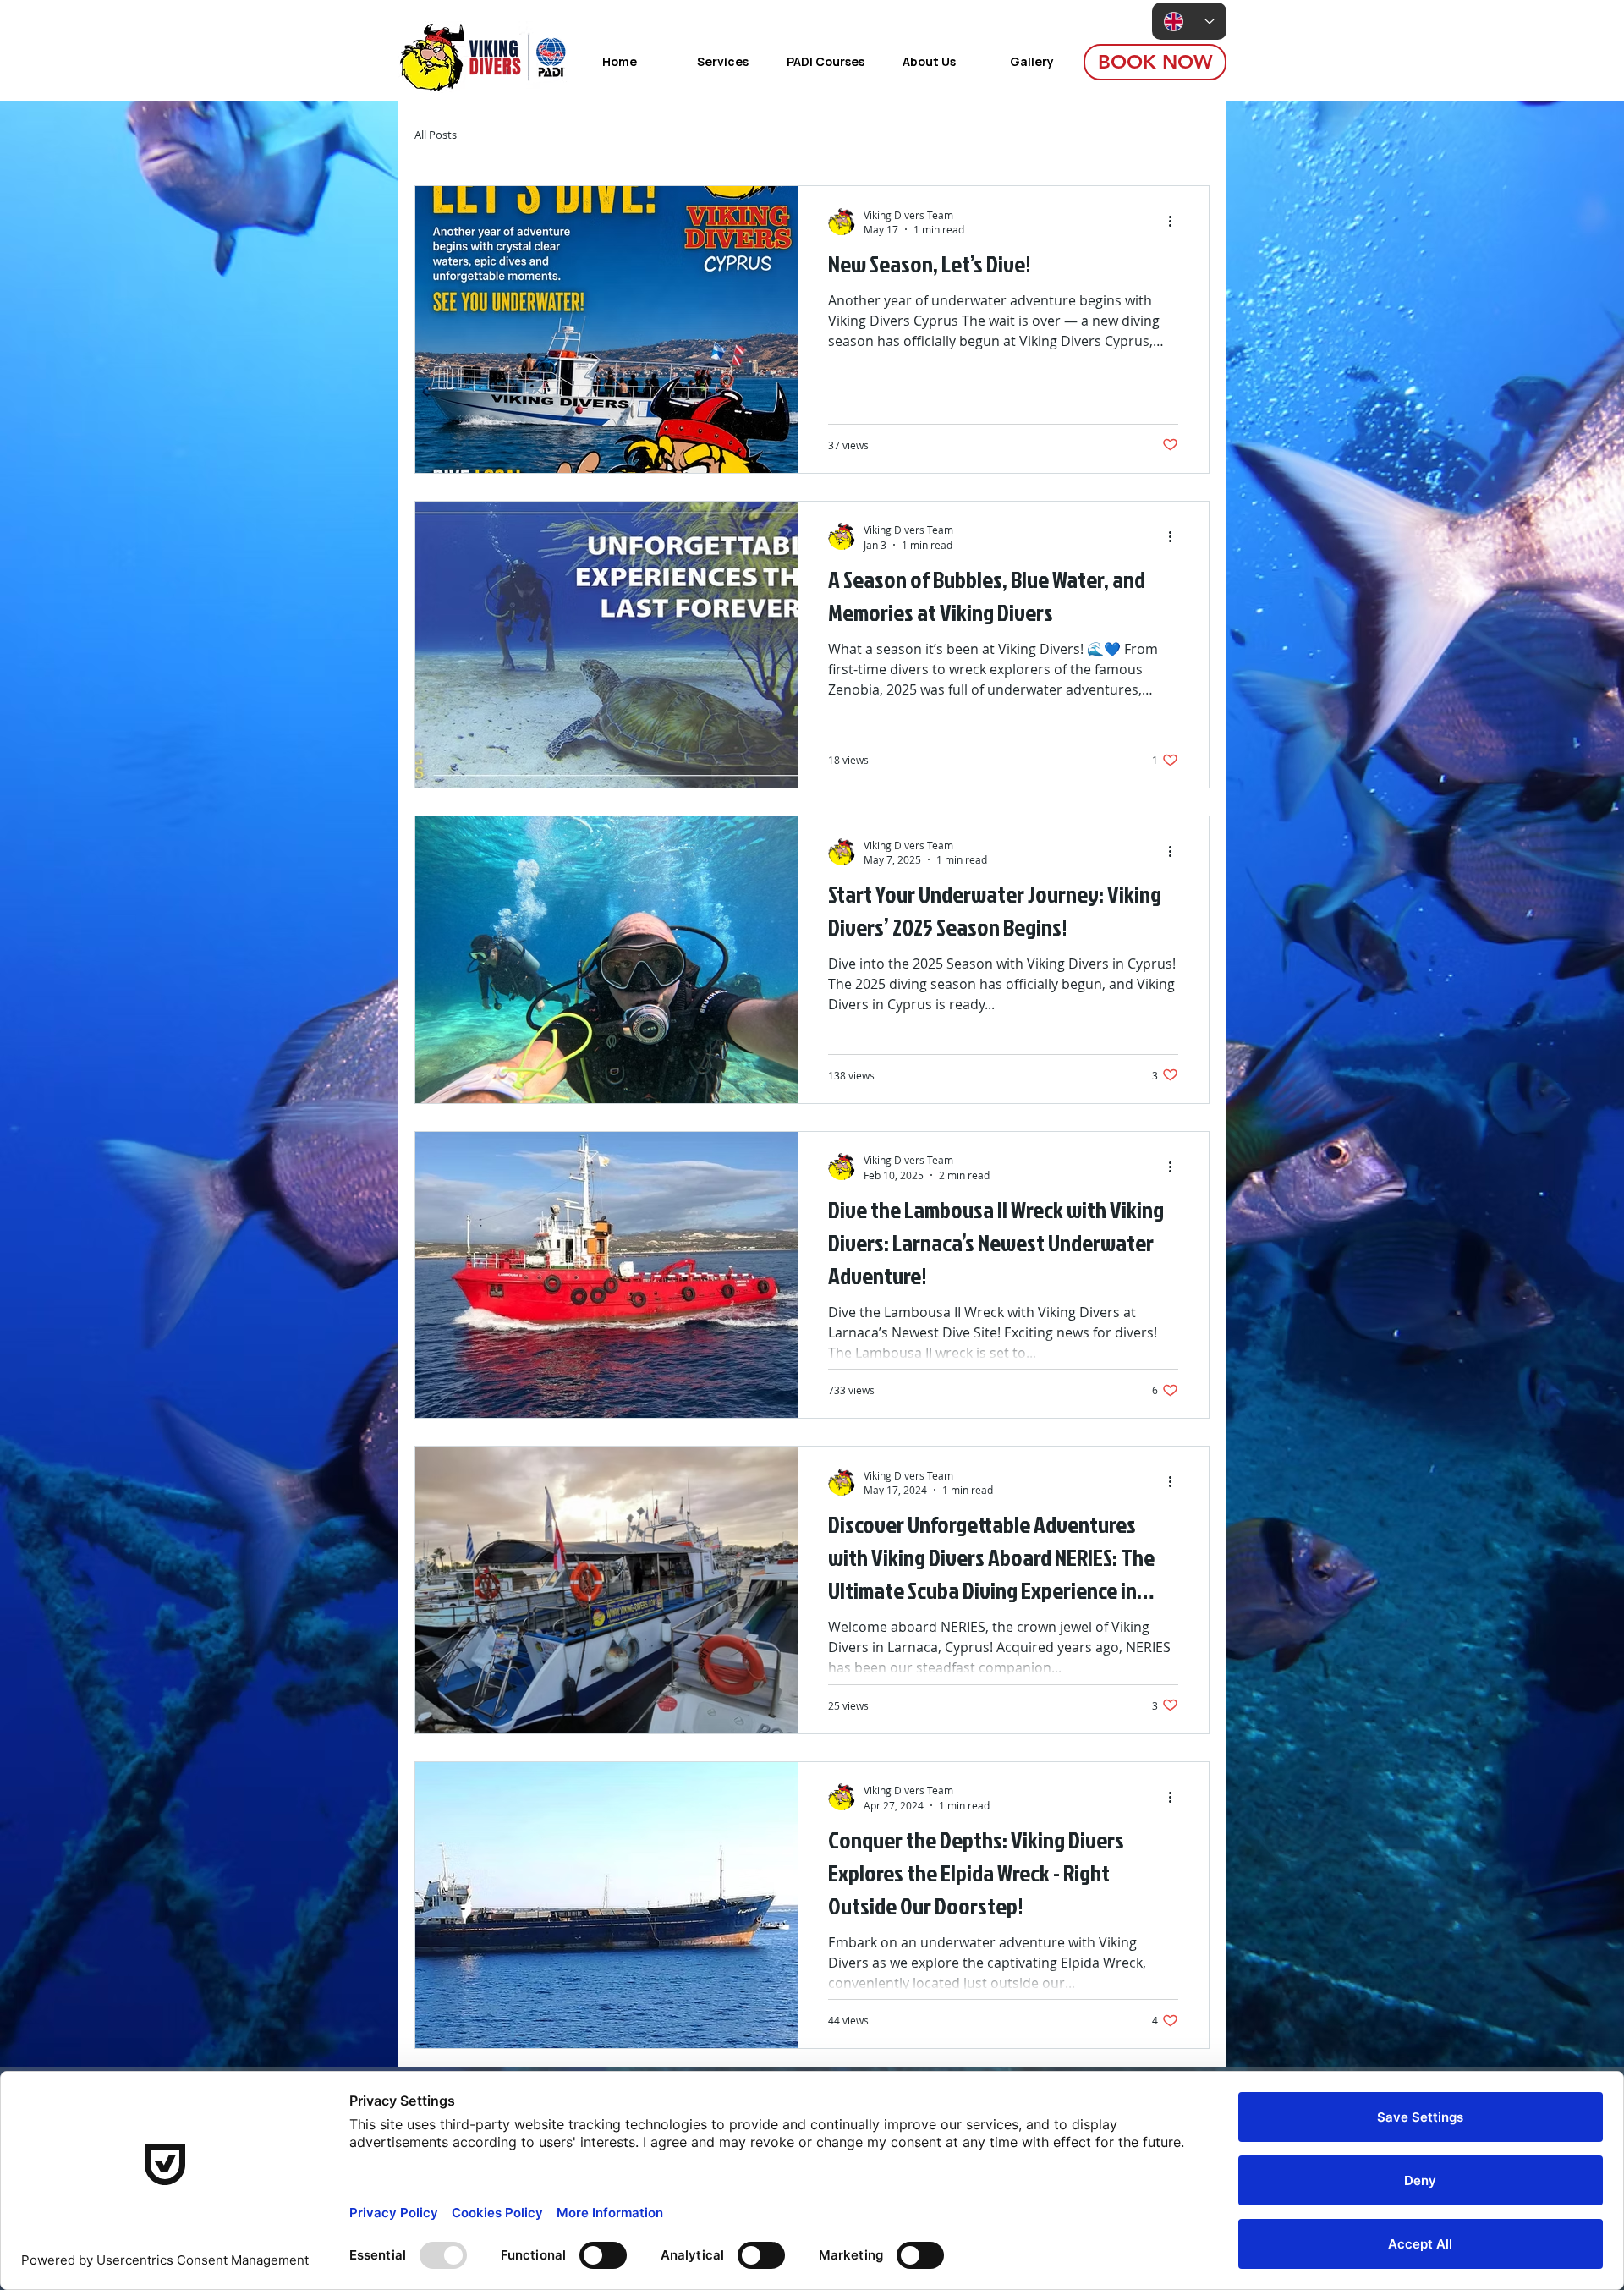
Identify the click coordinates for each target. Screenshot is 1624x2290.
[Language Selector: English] (1189, 21)
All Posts (436, 135)
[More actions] (1176, 222)
